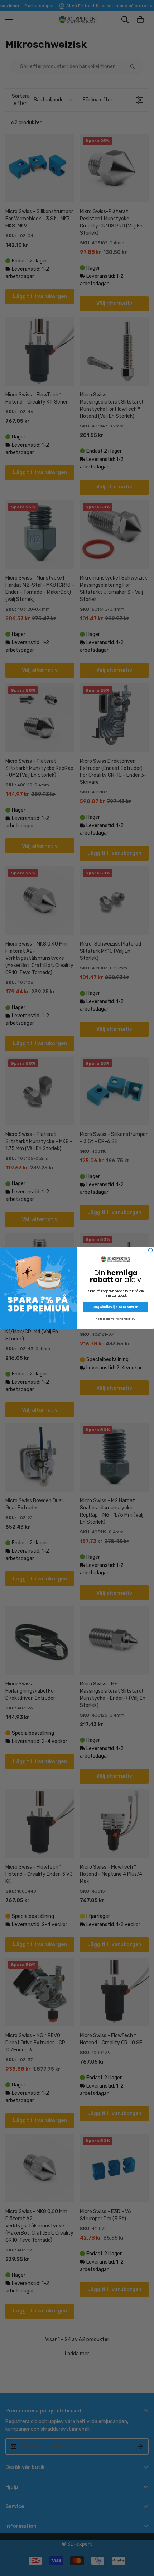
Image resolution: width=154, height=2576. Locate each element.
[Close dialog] (151, 1250)
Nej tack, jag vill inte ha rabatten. (115, 1319)
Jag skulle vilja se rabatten (115, 1307)
